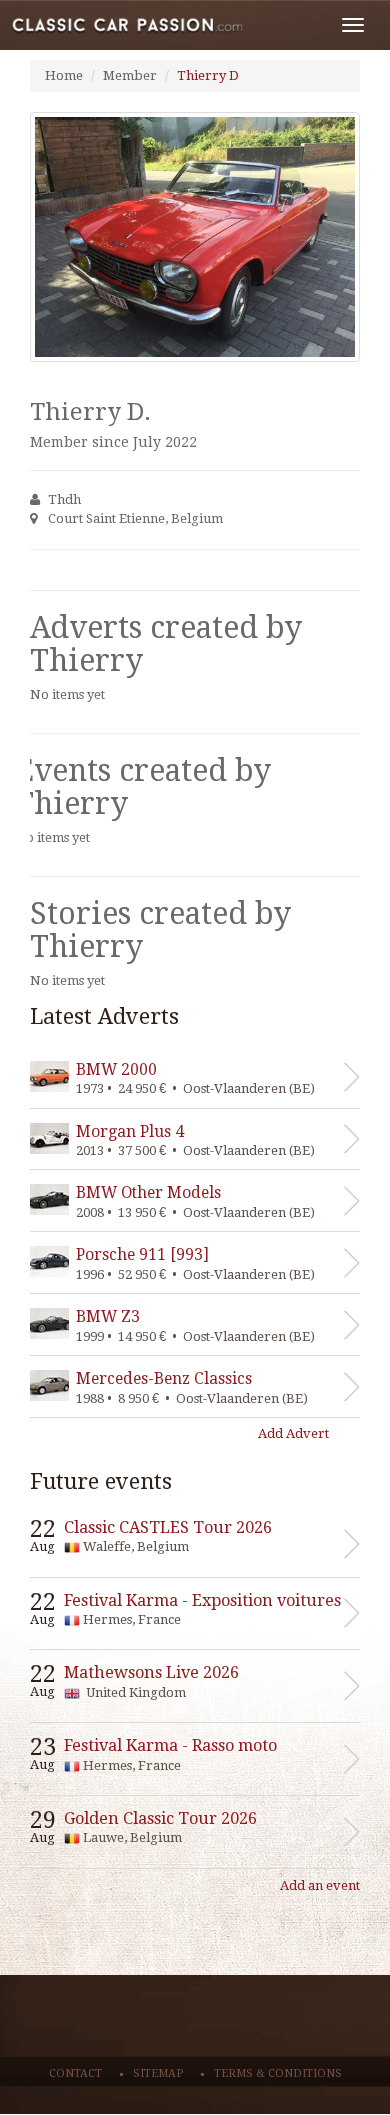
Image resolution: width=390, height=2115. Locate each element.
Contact (75, 2073)
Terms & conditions (278, 2073)
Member (130, 75)
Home (64, 75)
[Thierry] (195, 237)
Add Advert (293, 1433)
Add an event (320, 1885)
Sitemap (158, 2073)
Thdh (64, 499)
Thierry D (208, 75)
